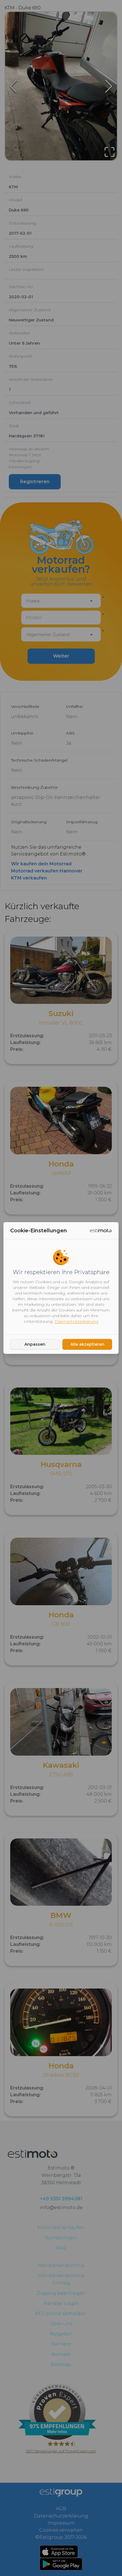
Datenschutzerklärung (76, 1321)
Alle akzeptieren (87, 1344)
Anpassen (35, 1344)
